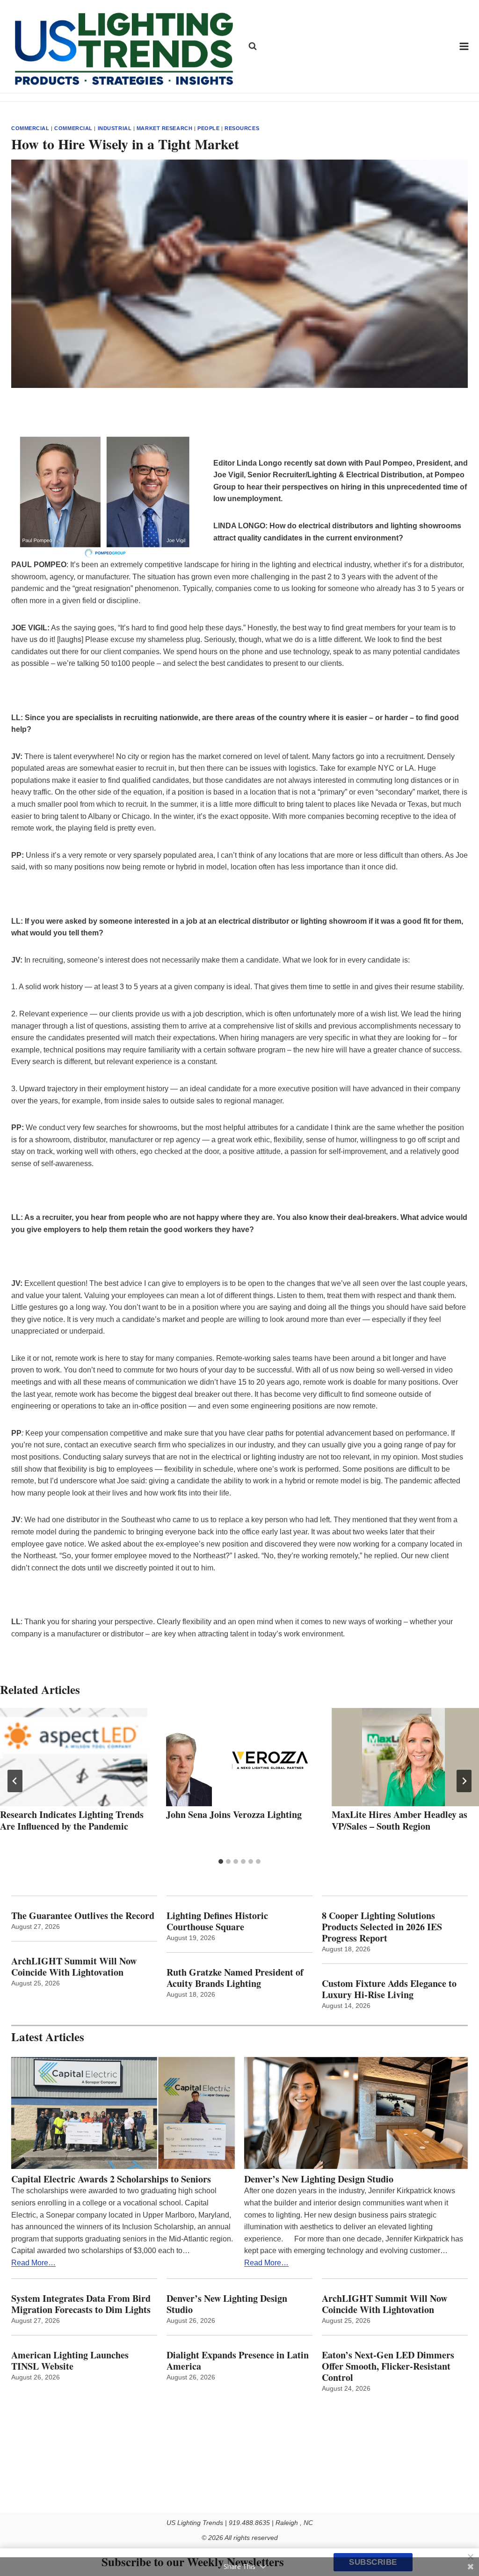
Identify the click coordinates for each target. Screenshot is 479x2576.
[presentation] (74, 1757)
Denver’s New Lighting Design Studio (319, 2179)
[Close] (471, 2557)
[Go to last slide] (15, 1781)
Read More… (33, 2263)
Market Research (164, 128)
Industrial (115, 128)
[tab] (221, 1861)
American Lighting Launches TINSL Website (70, 2361)
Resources (242, 128)
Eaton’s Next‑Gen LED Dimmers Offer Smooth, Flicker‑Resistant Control (388, 2366)
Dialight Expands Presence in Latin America (238, 2361)
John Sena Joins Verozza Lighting (234, 1814)
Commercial (30, 128)
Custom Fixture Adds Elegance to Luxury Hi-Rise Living (389, 1989)
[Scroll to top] (461, 2549)
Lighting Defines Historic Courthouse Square (217, 1921)
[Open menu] (464, 46)
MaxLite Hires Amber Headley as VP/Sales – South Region (399, 1820)
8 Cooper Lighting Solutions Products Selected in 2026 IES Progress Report (382, 1927)
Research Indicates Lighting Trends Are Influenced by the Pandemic (72, 1820)
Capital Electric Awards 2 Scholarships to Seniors (111, 2179)
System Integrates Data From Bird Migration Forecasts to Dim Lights (81, 2304)
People (208, 128)
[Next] (464, 1781)
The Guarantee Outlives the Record (83, 1916)
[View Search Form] (253, 46)
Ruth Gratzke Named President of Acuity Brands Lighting (235, 1978)
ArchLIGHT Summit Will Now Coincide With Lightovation (74, 1967)
